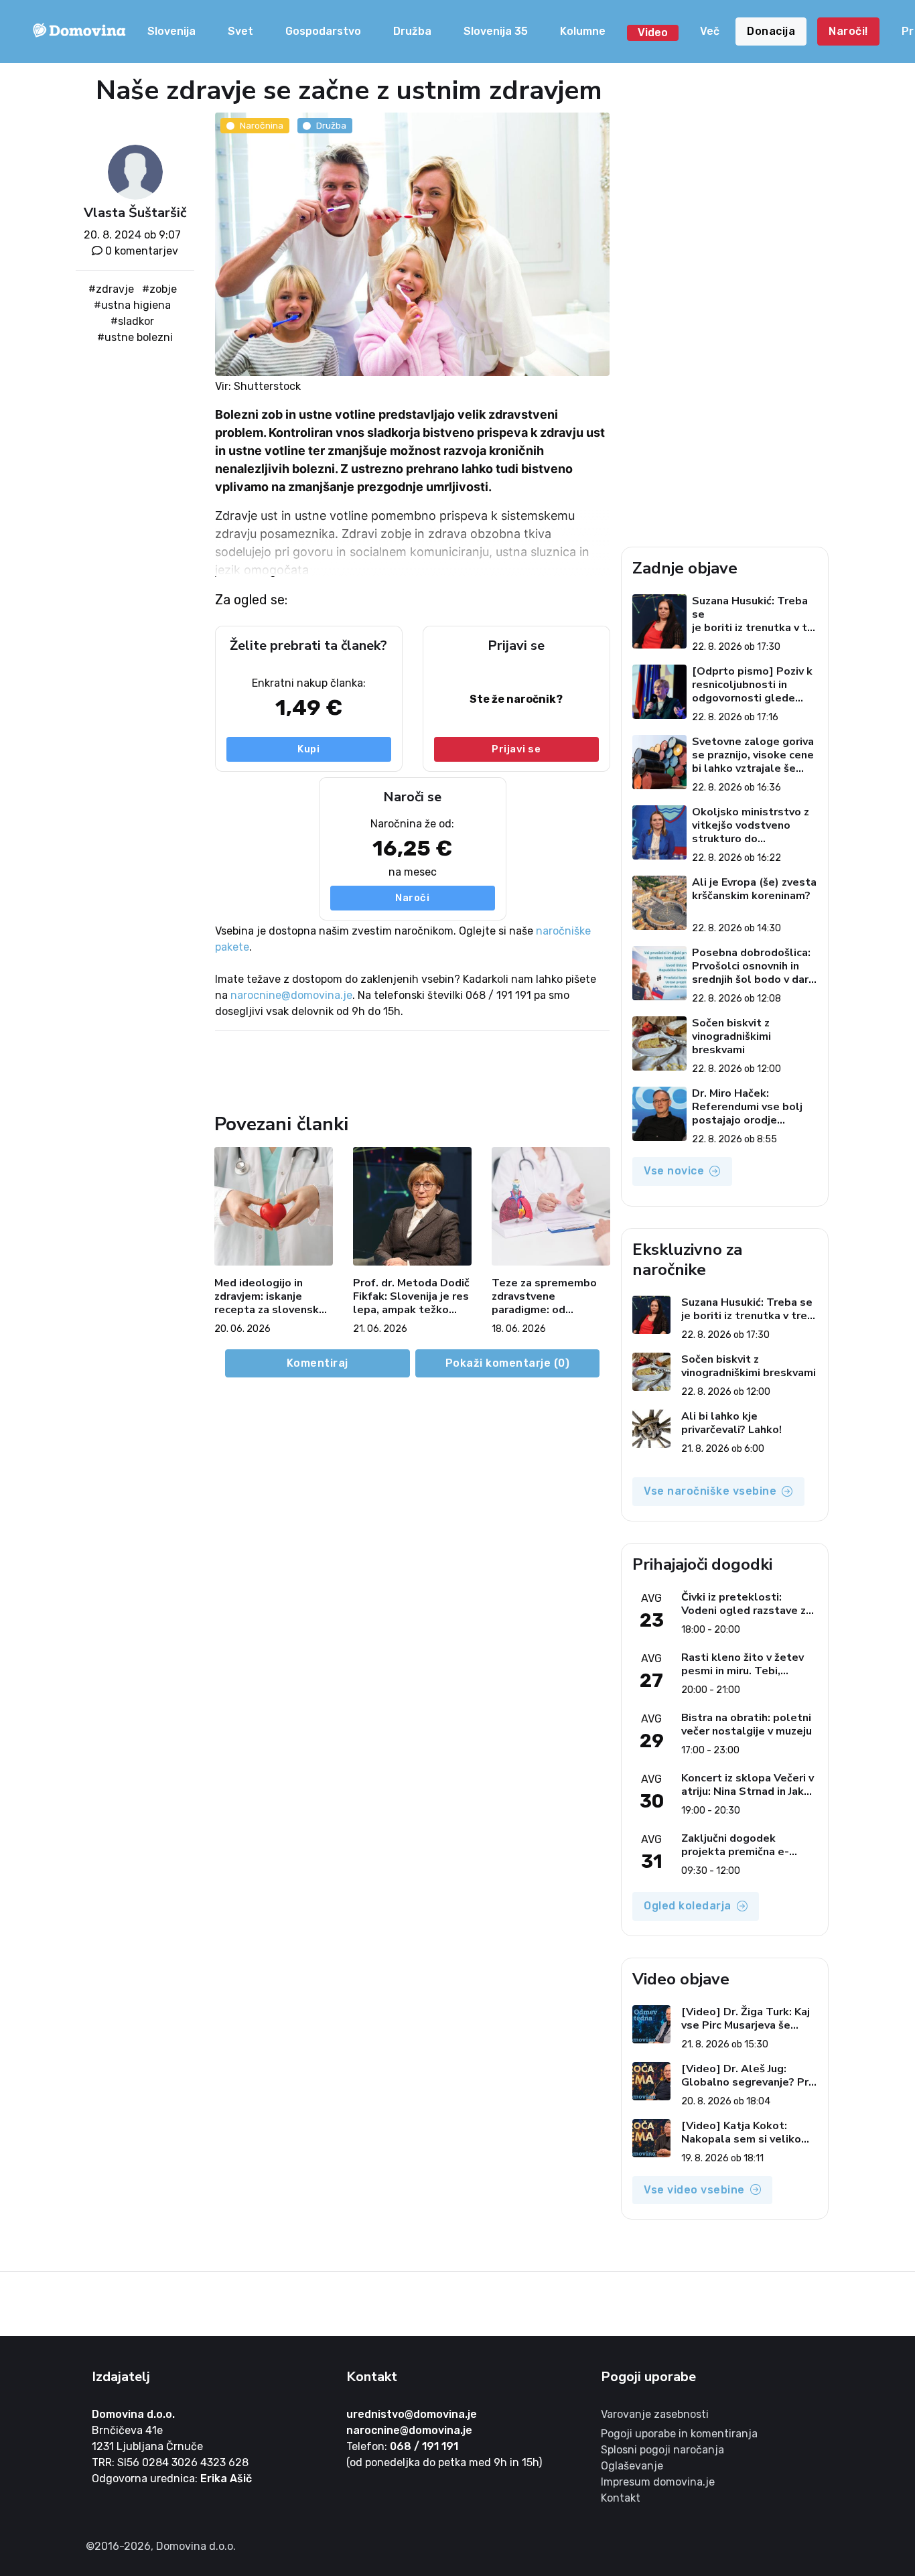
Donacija (771, 31)
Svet (240, 31)
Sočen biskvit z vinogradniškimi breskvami (731, 1036)
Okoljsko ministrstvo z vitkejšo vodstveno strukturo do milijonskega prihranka (751, 825)
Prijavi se (516, 749)
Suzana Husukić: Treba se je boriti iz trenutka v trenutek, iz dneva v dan (752, 614)
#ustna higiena (132, 305)
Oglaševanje (632, 2466)
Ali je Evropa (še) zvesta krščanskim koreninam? (754, 889)
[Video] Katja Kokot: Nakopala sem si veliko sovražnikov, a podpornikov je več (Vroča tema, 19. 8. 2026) (747, 2132)
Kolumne (583, 31)
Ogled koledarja (688, 1906)
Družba (412, 31)
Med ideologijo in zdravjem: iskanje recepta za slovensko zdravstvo (270, 1296)
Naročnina (262, 125)
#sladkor (132, 321)
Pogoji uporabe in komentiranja (679, 2434)
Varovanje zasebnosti (655, 2414)
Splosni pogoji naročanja (662, 2450)
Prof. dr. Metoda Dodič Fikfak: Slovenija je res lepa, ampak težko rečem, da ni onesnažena (411, 1296)
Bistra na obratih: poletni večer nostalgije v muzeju (747, 1724)
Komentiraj (318, 1363)
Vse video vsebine (694, 2190)
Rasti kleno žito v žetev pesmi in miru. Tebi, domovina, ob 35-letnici (743, 1664)
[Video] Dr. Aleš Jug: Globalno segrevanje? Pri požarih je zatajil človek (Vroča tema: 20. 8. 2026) (746, 2076)
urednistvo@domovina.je (412, 2414)
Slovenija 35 (496, 31)
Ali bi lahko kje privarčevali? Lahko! (731, 1423)
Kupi (308, 749)
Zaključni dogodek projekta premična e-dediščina (735, 1845)
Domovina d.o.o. (133, 2414)
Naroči (412, 898)
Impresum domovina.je (658, 2482)
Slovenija (171, 31)
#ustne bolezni (135, 337)
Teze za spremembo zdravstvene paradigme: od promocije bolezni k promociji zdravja (544, 1296)
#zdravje (111, 289)
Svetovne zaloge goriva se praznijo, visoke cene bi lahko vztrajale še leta (753, 755)
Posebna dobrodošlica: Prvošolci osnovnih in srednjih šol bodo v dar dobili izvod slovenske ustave (751, 966)
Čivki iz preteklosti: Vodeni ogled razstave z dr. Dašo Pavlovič (744, 1604)
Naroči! (848, 31)
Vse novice (674, 1171)
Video (653, 32)
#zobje (159, 289)
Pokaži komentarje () (508, 1363)
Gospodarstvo (323, 31)
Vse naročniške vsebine (710, 1491)
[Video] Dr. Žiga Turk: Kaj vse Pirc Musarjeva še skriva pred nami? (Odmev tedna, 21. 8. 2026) (748, 2019)
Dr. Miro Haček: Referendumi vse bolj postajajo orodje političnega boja (747, 1107)
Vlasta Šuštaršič (135, 213)
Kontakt (621, 2498)
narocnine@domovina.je (291, 995)
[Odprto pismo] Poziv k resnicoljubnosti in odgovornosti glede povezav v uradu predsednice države (752, 685)
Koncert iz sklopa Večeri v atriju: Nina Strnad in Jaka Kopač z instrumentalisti (748, 1785)
